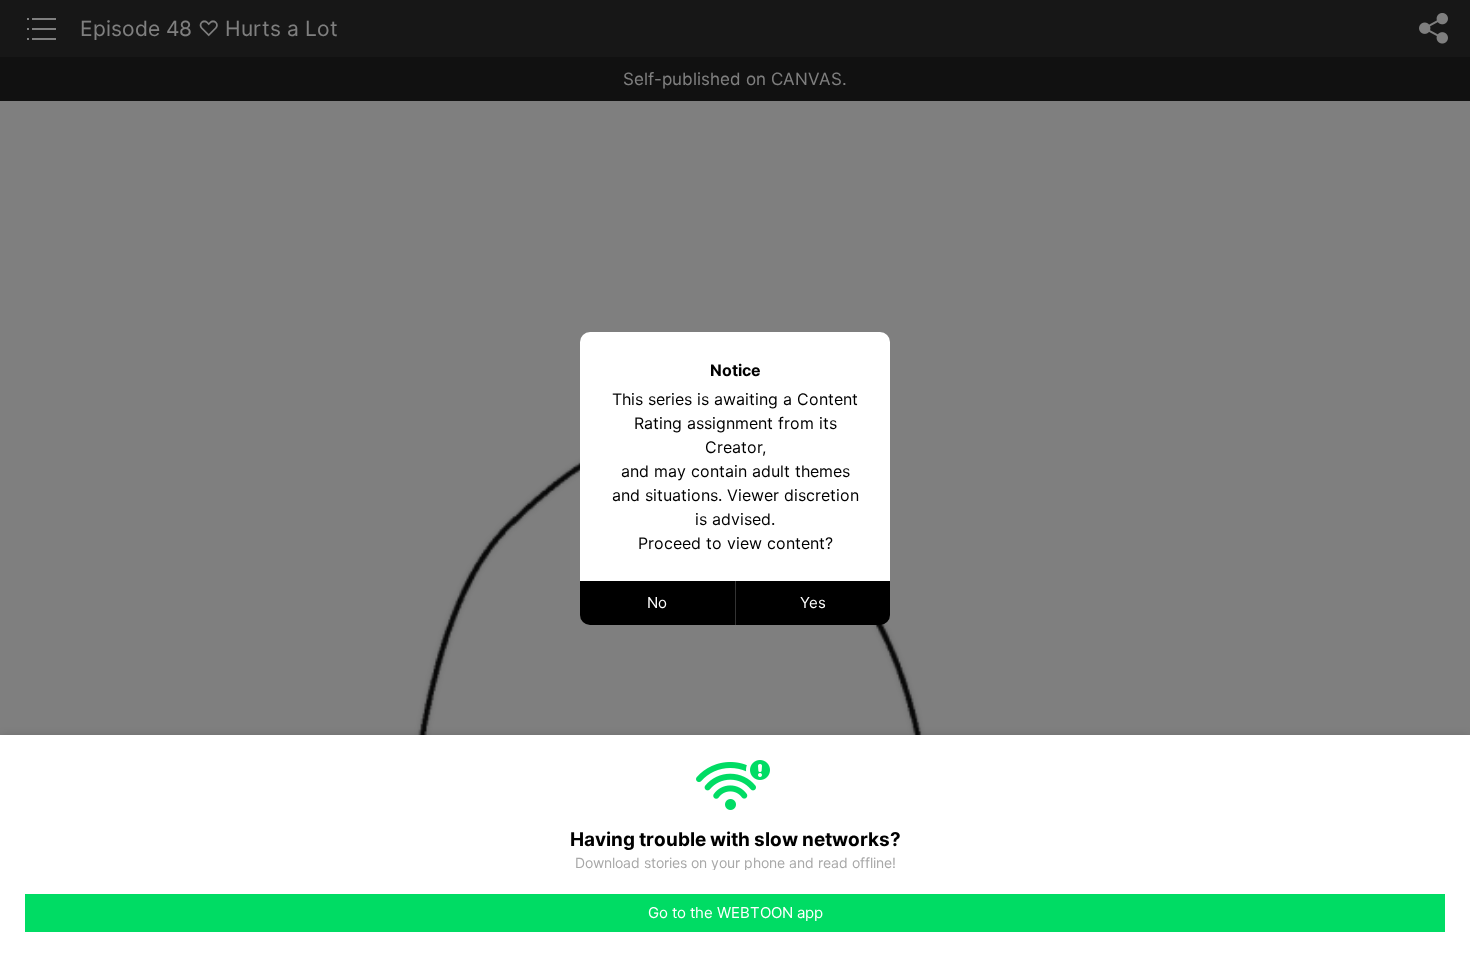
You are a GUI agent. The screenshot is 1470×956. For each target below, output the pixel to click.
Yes (813, 602)
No (657, 602)
